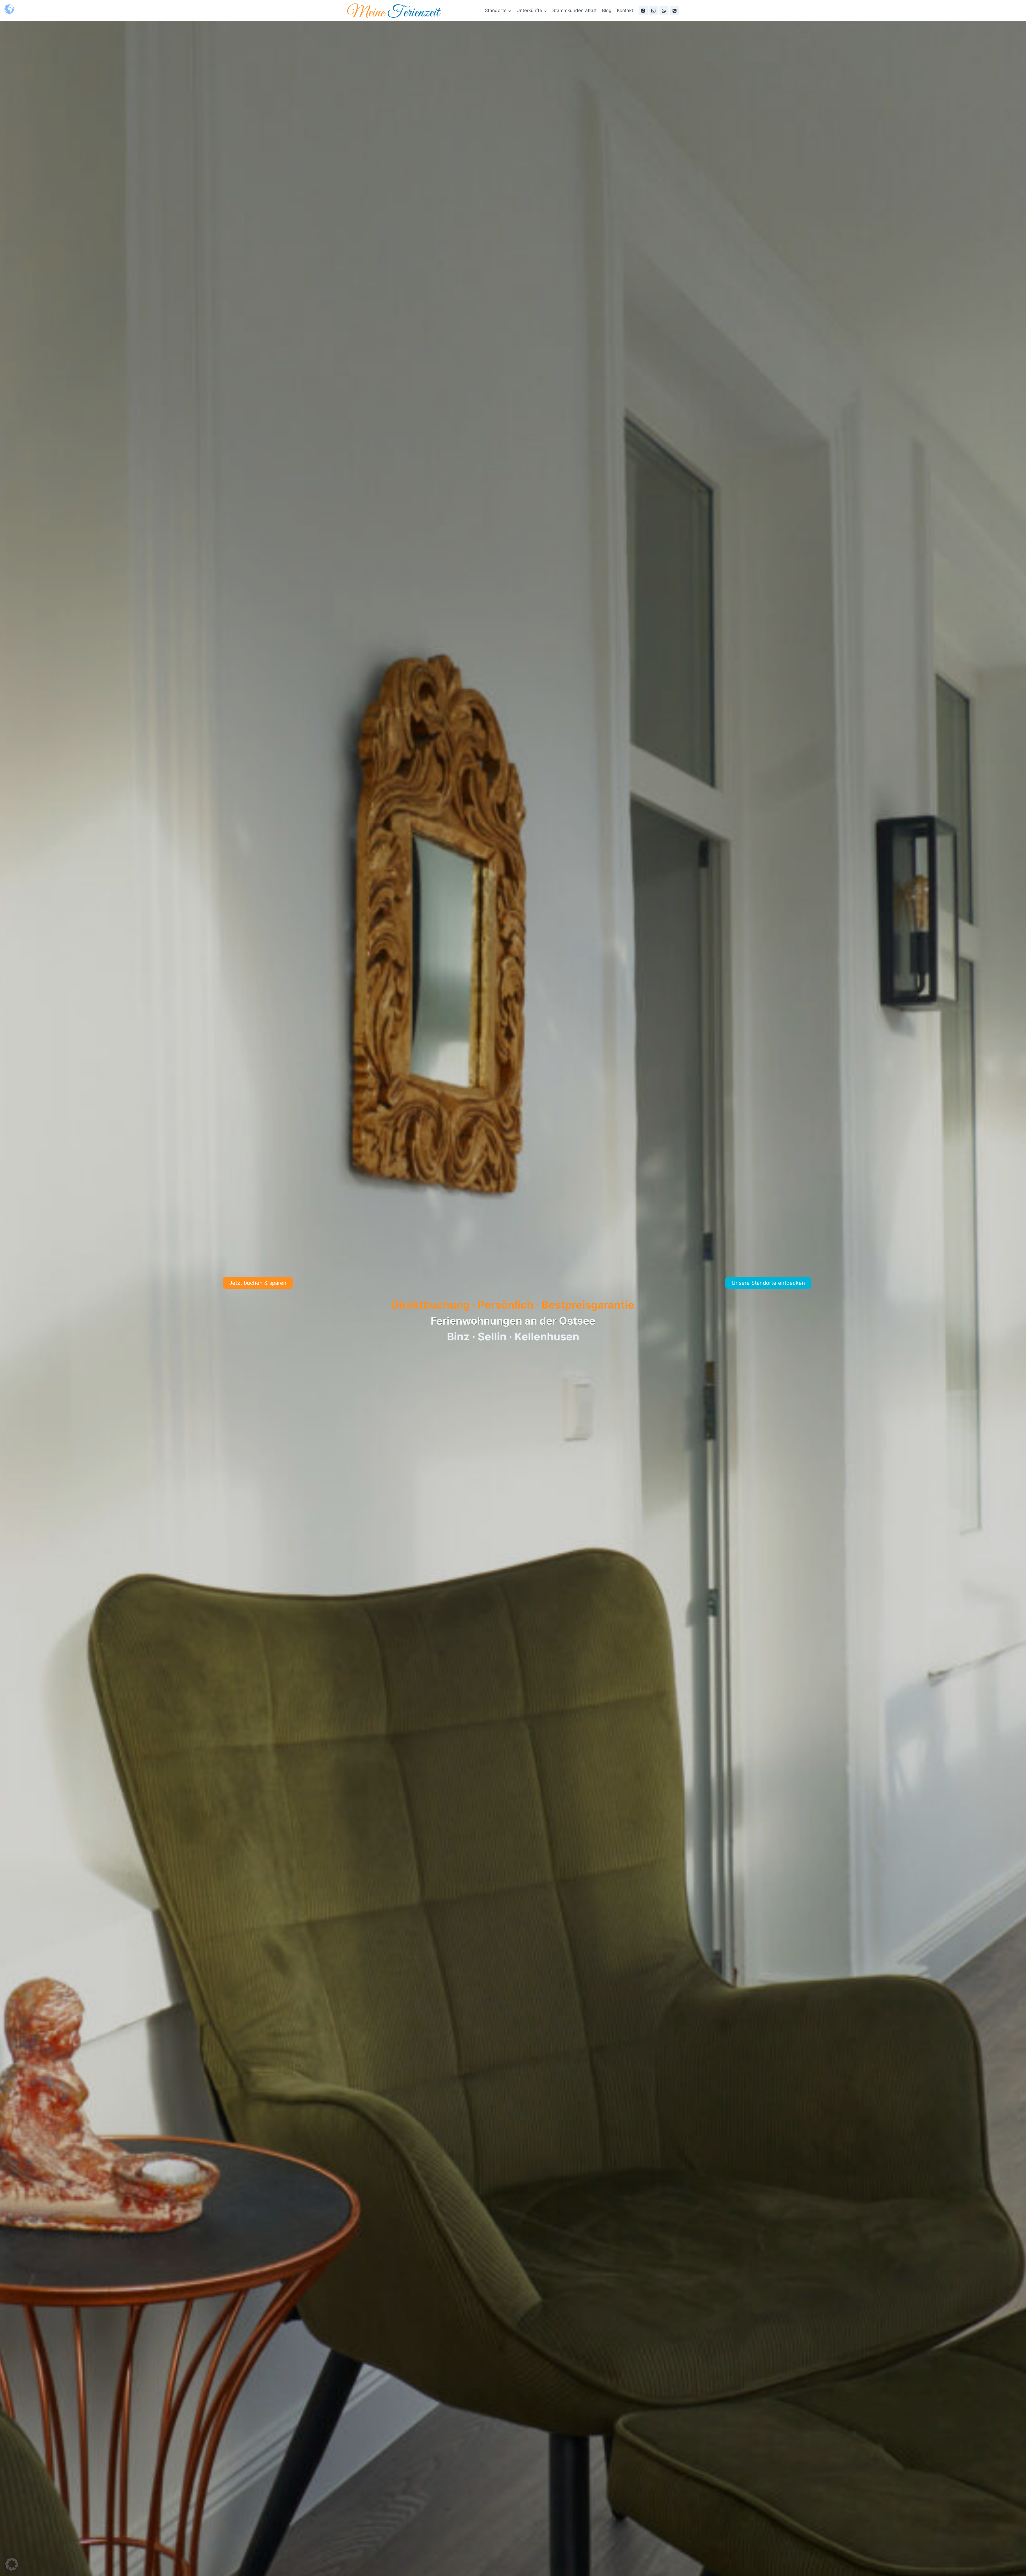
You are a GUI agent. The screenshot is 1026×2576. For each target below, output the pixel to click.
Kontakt (625, 10)
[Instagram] (654, 11)
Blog (607, 10)
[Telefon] (674, 11)
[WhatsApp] (664, 11)
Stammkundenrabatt (574, 10)
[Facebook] (643, 11)
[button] (12, 2564)
